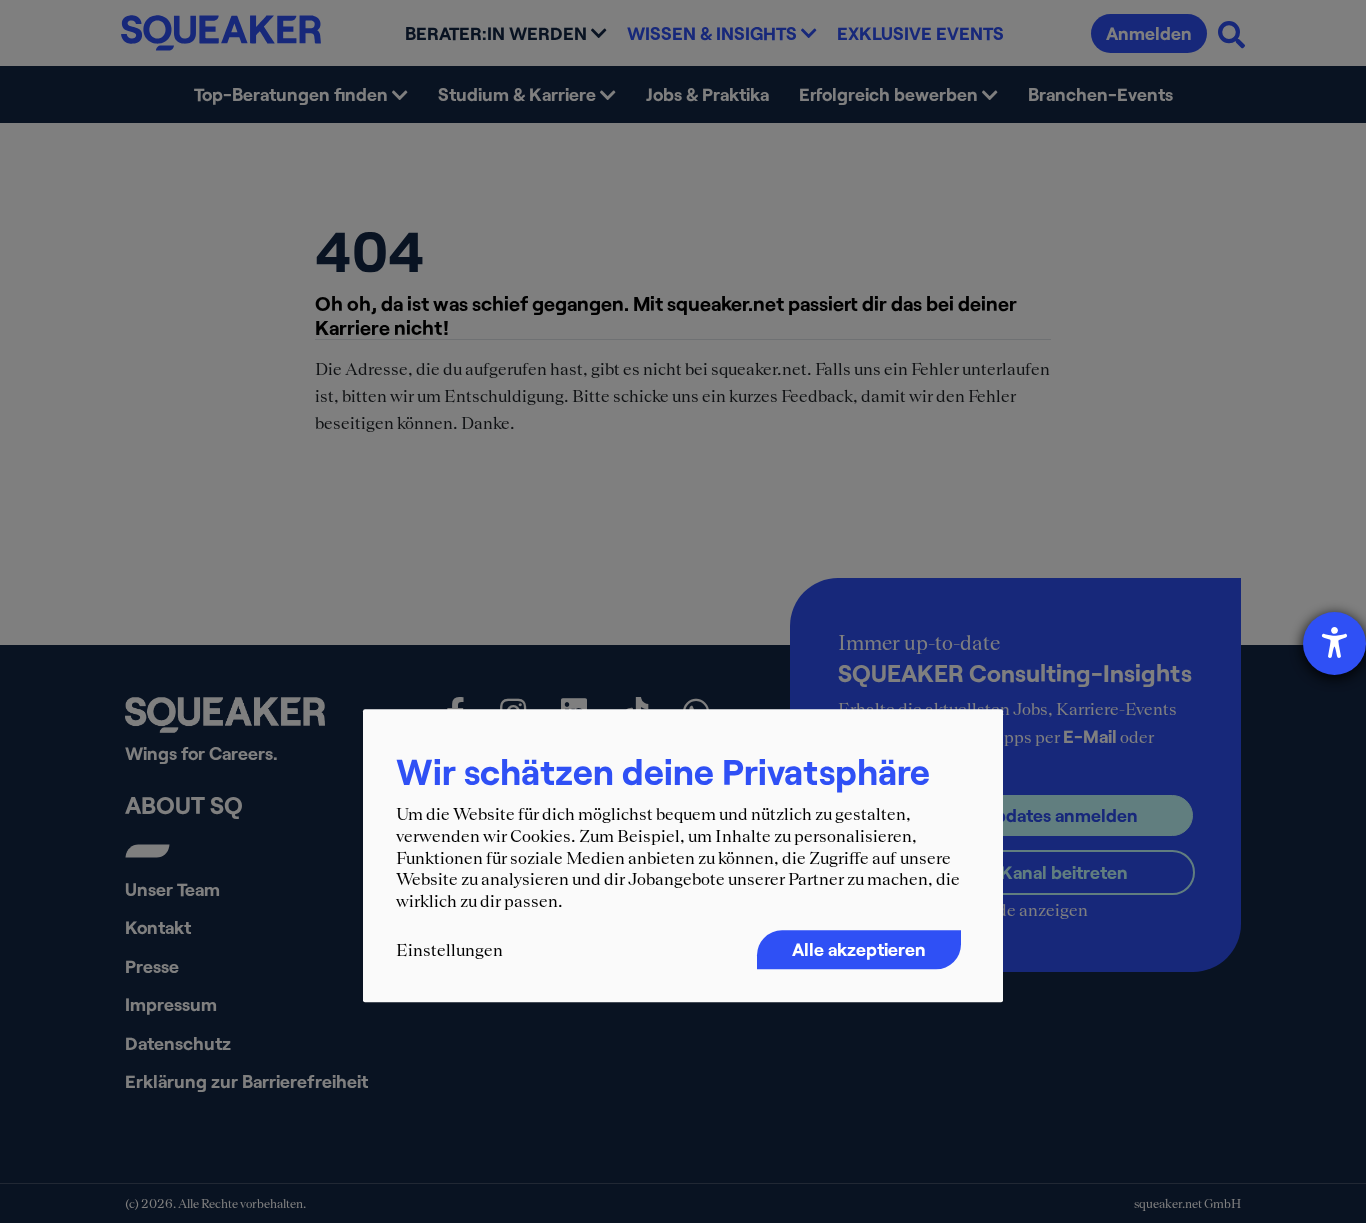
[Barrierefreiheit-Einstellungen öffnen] (1334, 643)
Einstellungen (449, 951)
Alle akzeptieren (859, 950)
